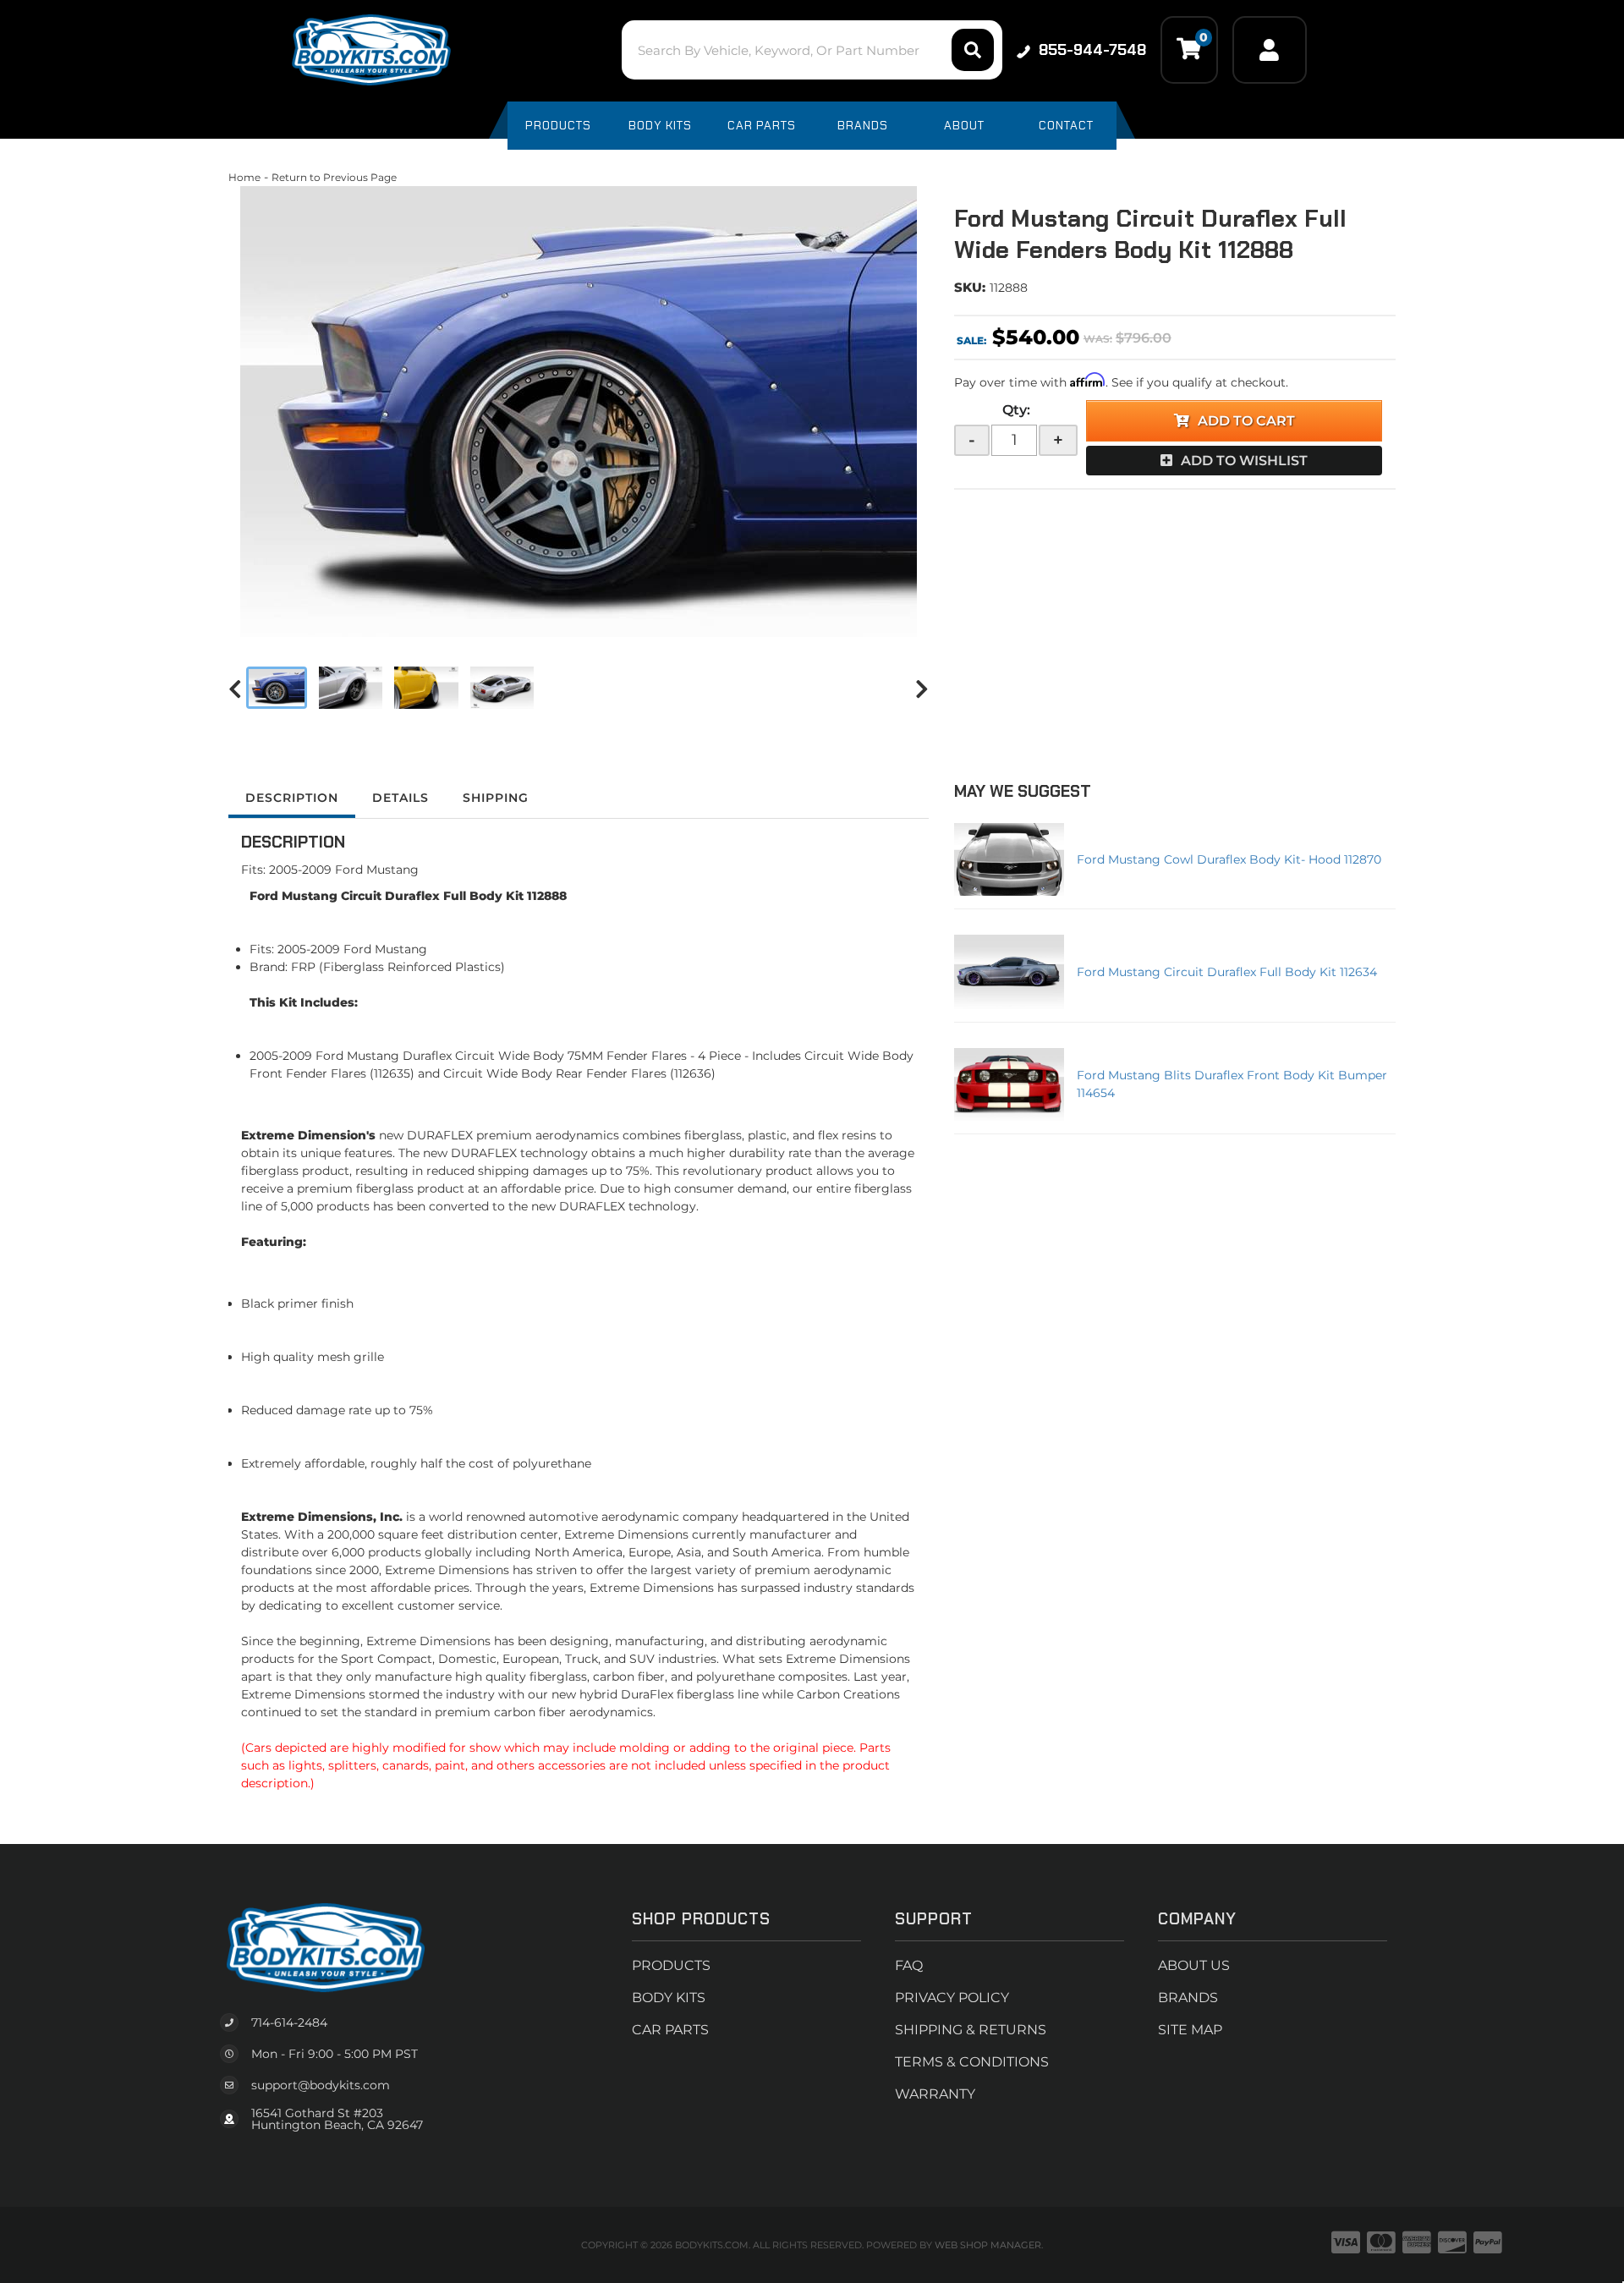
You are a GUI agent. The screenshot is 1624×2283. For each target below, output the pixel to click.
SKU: (970, 287)
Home (244, 177)
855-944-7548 (1092, 50)
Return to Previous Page (334, 177)
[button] (812, 50)
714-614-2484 (289, 2022)
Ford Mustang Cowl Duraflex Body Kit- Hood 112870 (1229, 859)
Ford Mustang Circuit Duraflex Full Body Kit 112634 (1227, 972)
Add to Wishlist (1244, 461)
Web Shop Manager (988, 2245)
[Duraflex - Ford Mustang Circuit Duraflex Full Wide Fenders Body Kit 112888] (579, 412)
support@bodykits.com (321, 2085)
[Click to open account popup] (1270, 50)
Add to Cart (1246, 421)
